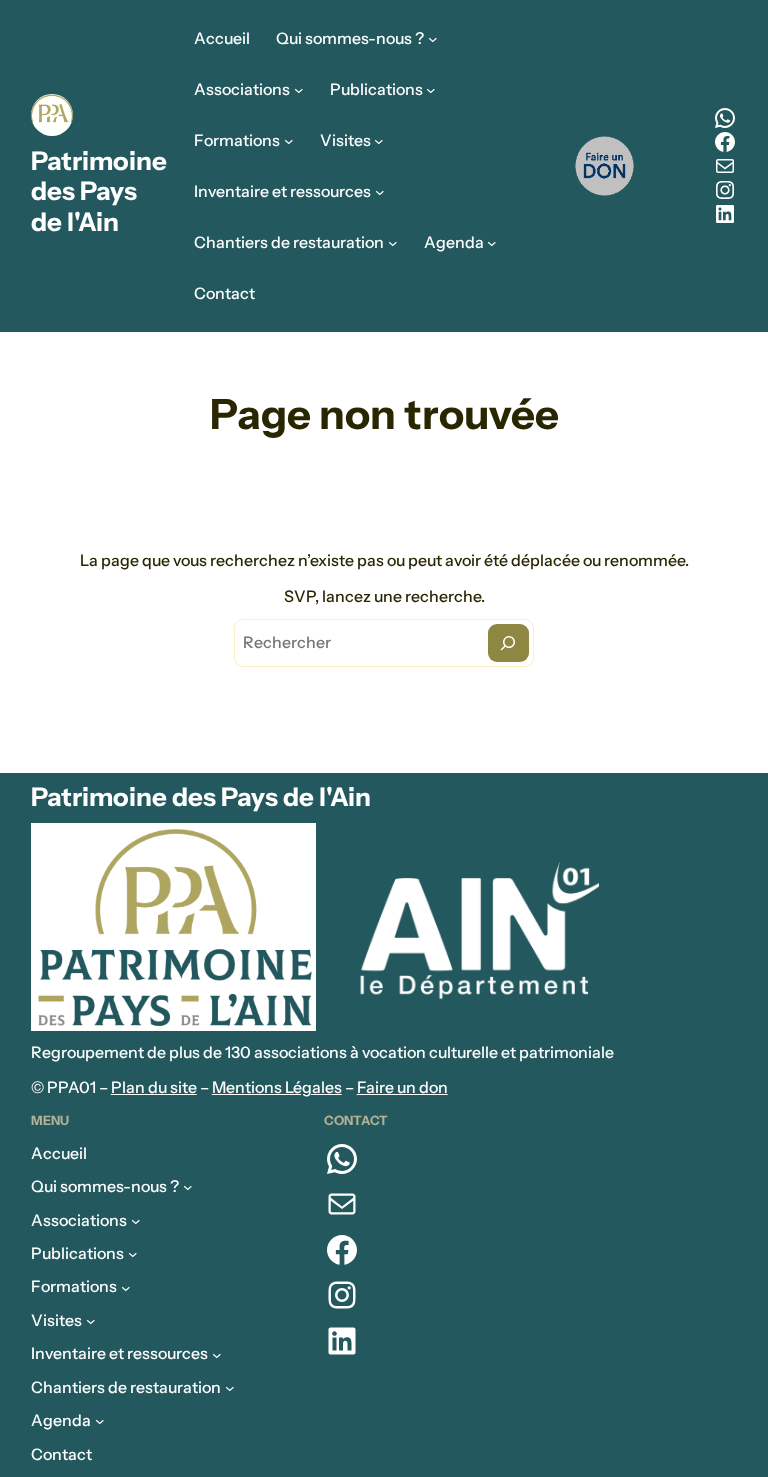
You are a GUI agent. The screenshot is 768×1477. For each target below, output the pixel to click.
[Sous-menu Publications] (431, 90)
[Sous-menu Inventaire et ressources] (380, 192)
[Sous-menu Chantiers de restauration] (393, 243)
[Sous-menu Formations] (289, 141)
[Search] (508, 643)
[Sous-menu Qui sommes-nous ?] (433, 39)
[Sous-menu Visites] (379, 141)
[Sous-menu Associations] (299, 90)
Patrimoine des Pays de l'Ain (99, 191)
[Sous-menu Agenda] (492, 243)
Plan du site (154, 1087)
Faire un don (402, 1087)
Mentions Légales (277, 1087)
